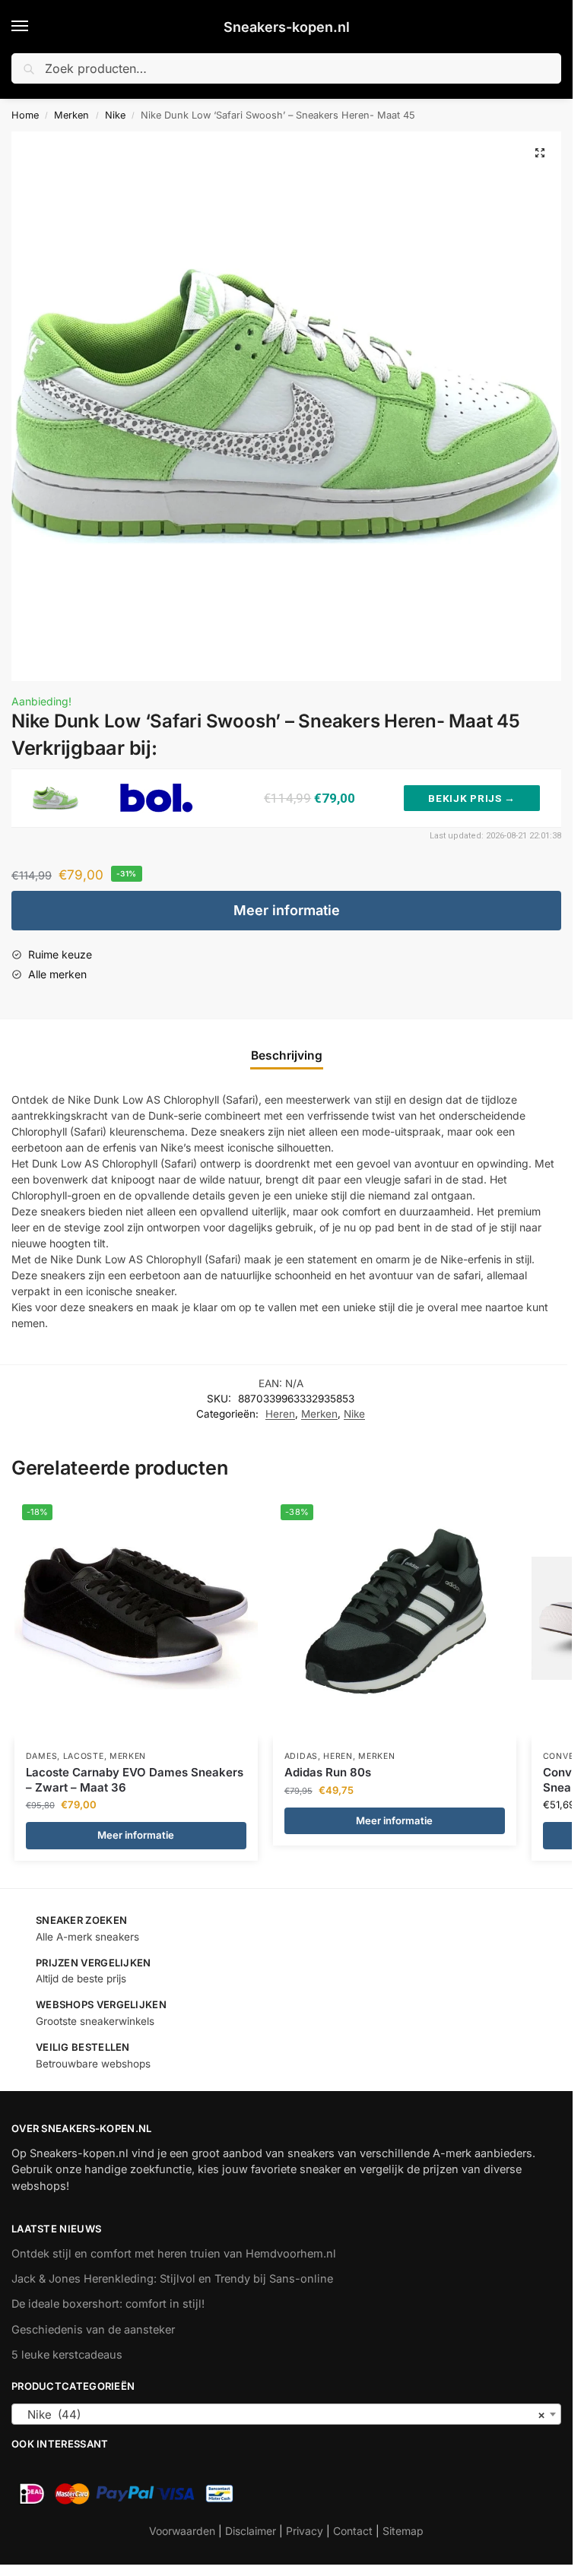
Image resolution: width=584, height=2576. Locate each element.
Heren (280, 1414)
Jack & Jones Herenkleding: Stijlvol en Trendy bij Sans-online (172, 2279)
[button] (540, 153)
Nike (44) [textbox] (282, 2414)
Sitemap (403, 2531)
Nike (115, 115)
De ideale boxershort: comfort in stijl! (108, 2304)
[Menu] (34, 27)
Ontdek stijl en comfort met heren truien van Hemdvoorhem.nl (174, 2254)
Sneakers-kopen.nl (287, 27)
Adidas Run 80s (328, 1772)
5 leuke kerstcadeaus (67, 2355)
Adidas (301, 1756)
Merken (71, 115)
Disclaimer (251, 2531)
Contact (353, 2531)
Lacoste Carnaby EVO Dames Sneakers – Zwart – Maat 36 (135, 1780)
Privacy (305, 2531)
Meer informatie (287, 910)
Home (25, 115)
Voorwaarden (182, 2531)
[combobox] (286, 2414)
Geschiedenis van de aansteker (93, 2330)
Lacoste (84, 1756)
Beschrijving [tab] (287, 1055)
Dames (42, 1756)
